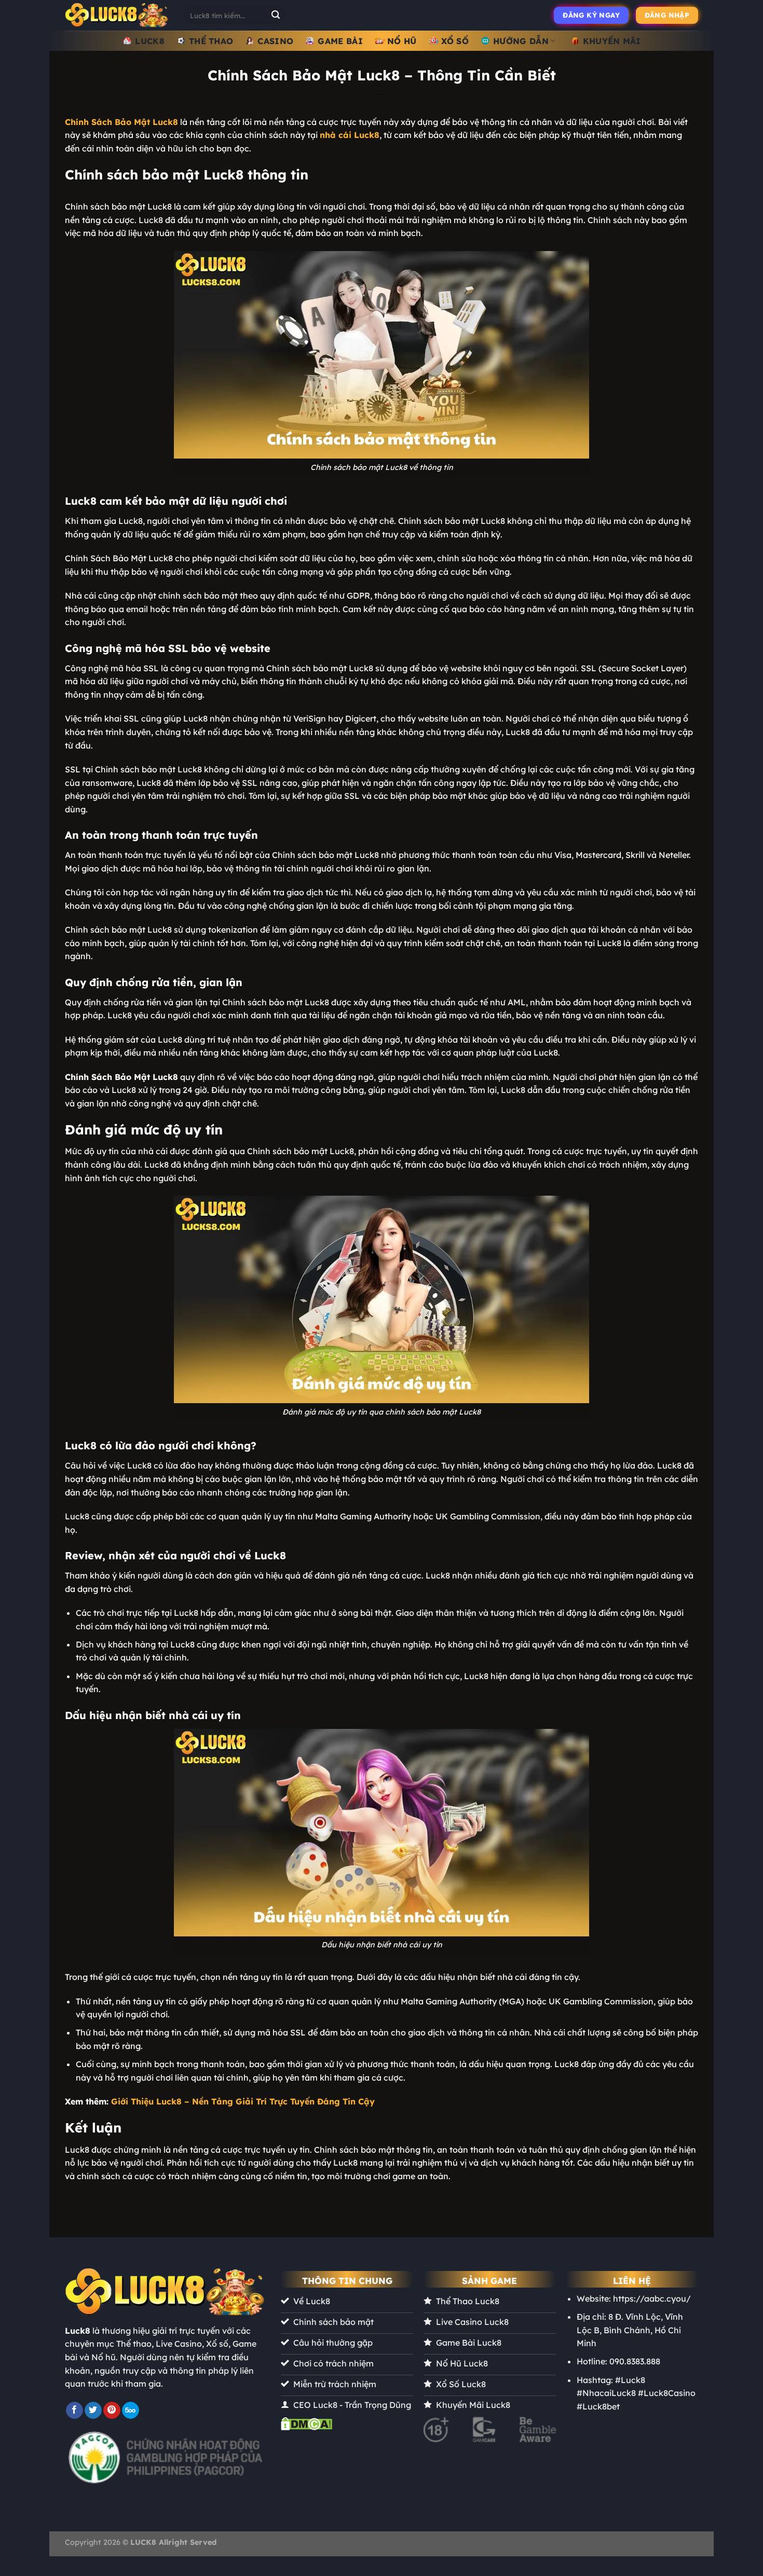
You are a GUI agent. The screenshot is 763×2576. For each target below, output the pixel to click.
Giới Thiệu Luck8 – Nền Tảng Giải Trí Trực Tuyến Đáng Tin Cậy (243, 2101)
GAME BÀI (340, 41)
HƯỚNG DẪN (521, 41)
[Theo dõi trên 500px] (131, 2411)
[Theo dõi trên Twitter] (93, 2411)
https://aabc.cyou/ (652, 2298)
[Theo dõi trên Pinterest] (112, 2411)
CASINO (275, 41)
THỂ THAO (211, 41)
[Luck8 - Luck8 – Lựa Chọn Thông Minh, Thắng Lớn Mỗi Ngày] (117, 15)
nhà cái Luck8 (350, 135)
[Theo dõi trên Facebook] (74, 2411)
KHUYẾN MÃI (612, 41)
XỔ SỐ (455, 41)
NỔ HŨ (402, 41)
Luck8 (78, 2331)
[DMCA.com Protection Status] (306, 2423)
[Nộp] (276, 16)
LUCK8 (150, 41)
